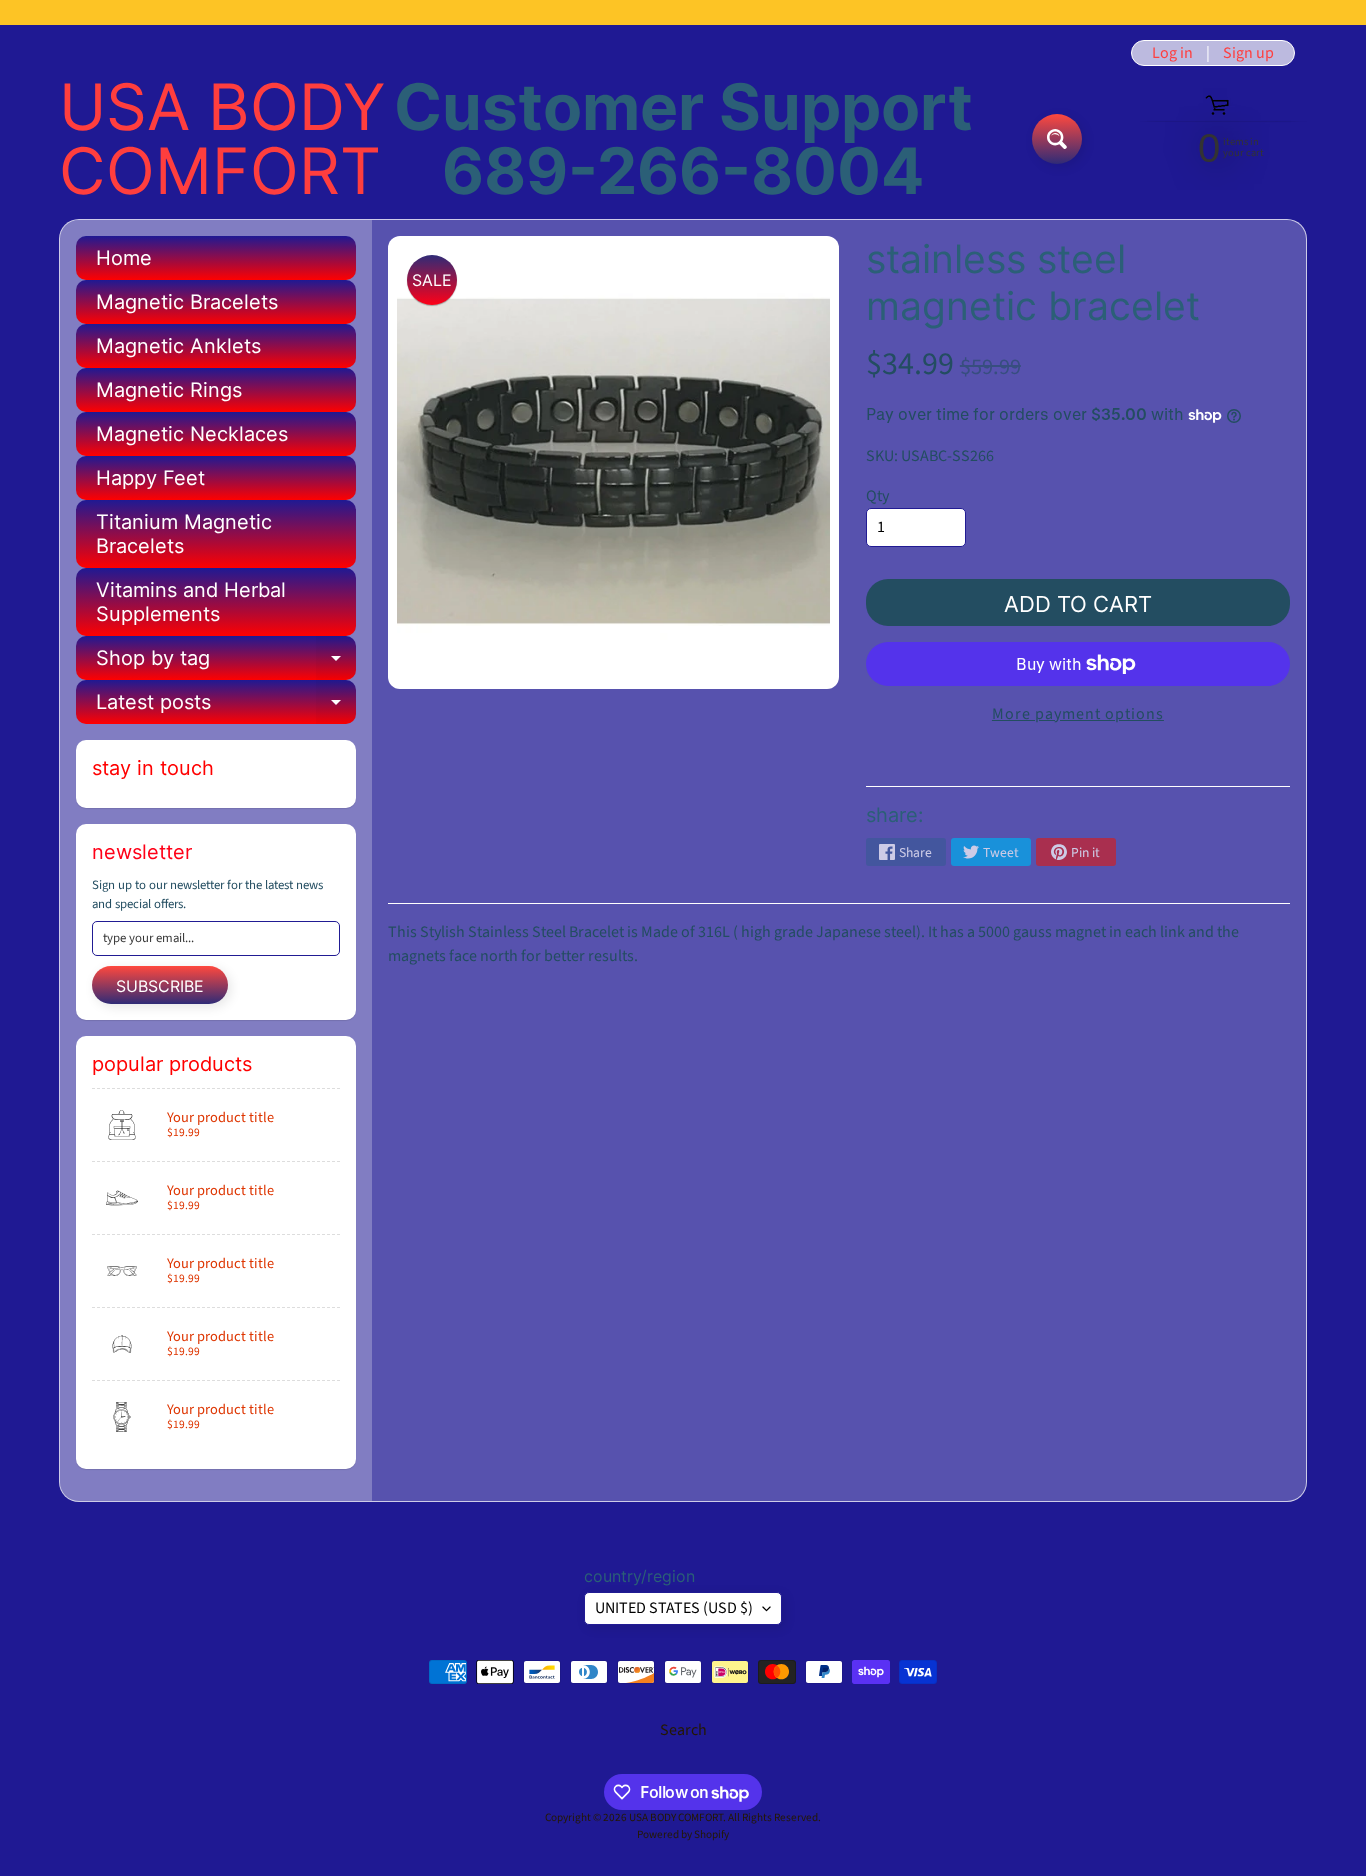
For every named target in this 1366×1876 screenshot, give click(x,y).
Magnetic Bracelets (187, 302)
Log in (1172, 53)
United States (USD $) (674, 1608)
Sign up (1248, 53)
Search (683, 1730)
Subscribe (160, 986)
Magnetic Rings (169, 390)
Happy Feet (150, 478)
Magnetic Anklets (178, 346)
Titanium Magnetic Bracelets (184, 534)
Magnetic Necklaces (192, 434)
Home (124, 258)
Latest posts (226, 707)
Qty (877, 496)
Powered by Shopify (683, 1834)
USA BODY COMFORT (222, 139)
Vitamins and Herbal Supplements (191, 602)
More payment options (1078, 714)
